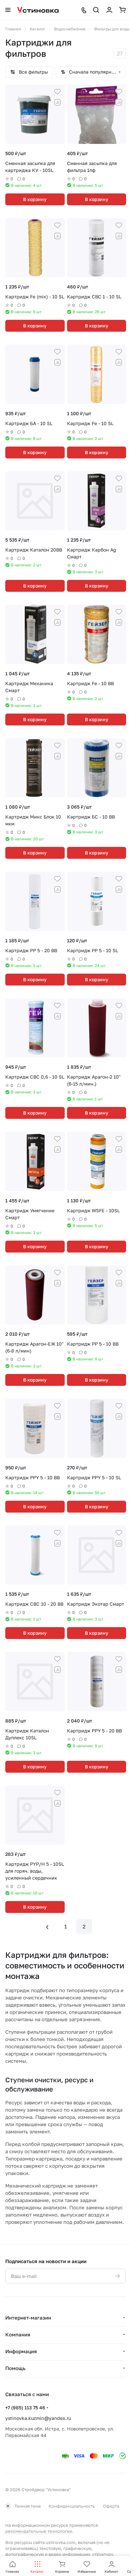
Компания (18, 2334)
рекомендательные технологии (39, 2531)
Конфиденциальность (72, 2506)
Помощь (15, 2368)
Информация (21, 2351)
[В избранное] (57, 92)
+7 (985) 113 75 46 (25, 2408)
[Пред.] (47, 1926)
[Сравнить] (57, 102)
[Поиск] (96, 10)
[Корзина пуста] (122, 10)
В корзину (35, 199)
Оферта (111, 2506)
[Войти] (109, 10)
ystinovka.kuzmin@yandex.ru (38, 2418)
